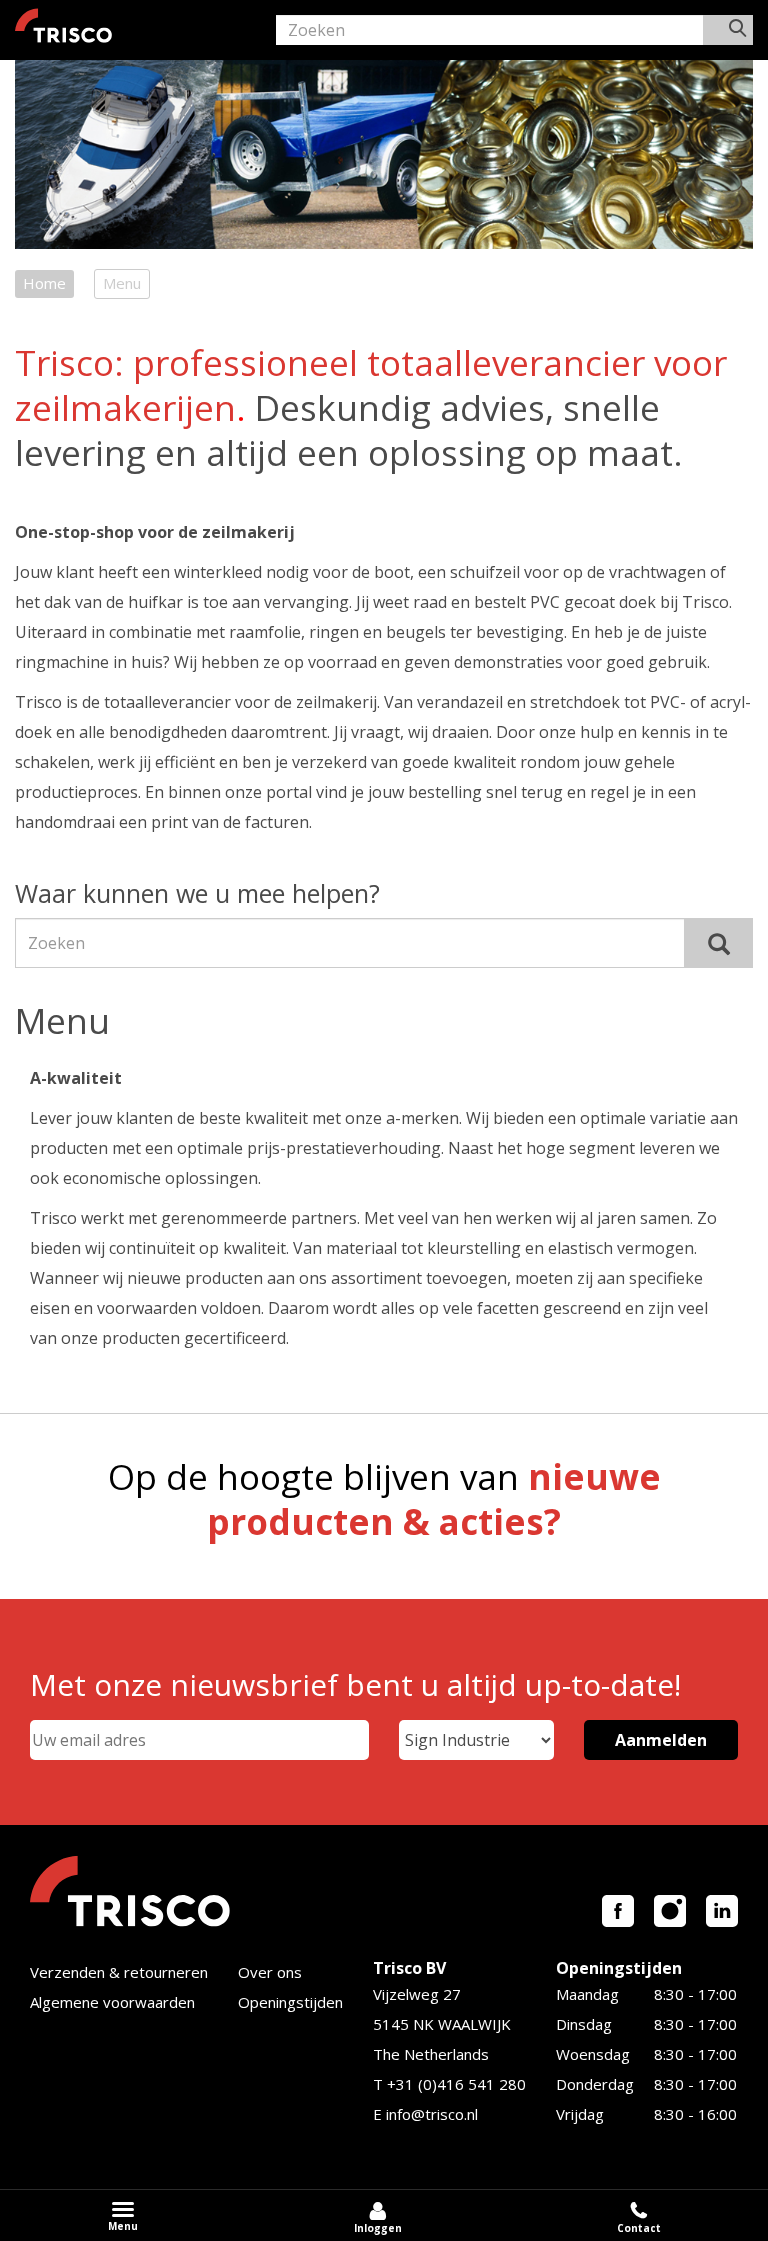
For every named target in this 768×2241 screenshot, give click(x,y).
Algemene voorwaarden (112, 2002)
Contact (639, 2228)
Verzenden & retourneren (119, 1972)
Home (44, 283)
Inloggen (378, 2228)
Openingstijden (290, 2002)
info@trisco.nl (432, 2114)
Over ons (270, 1972)
